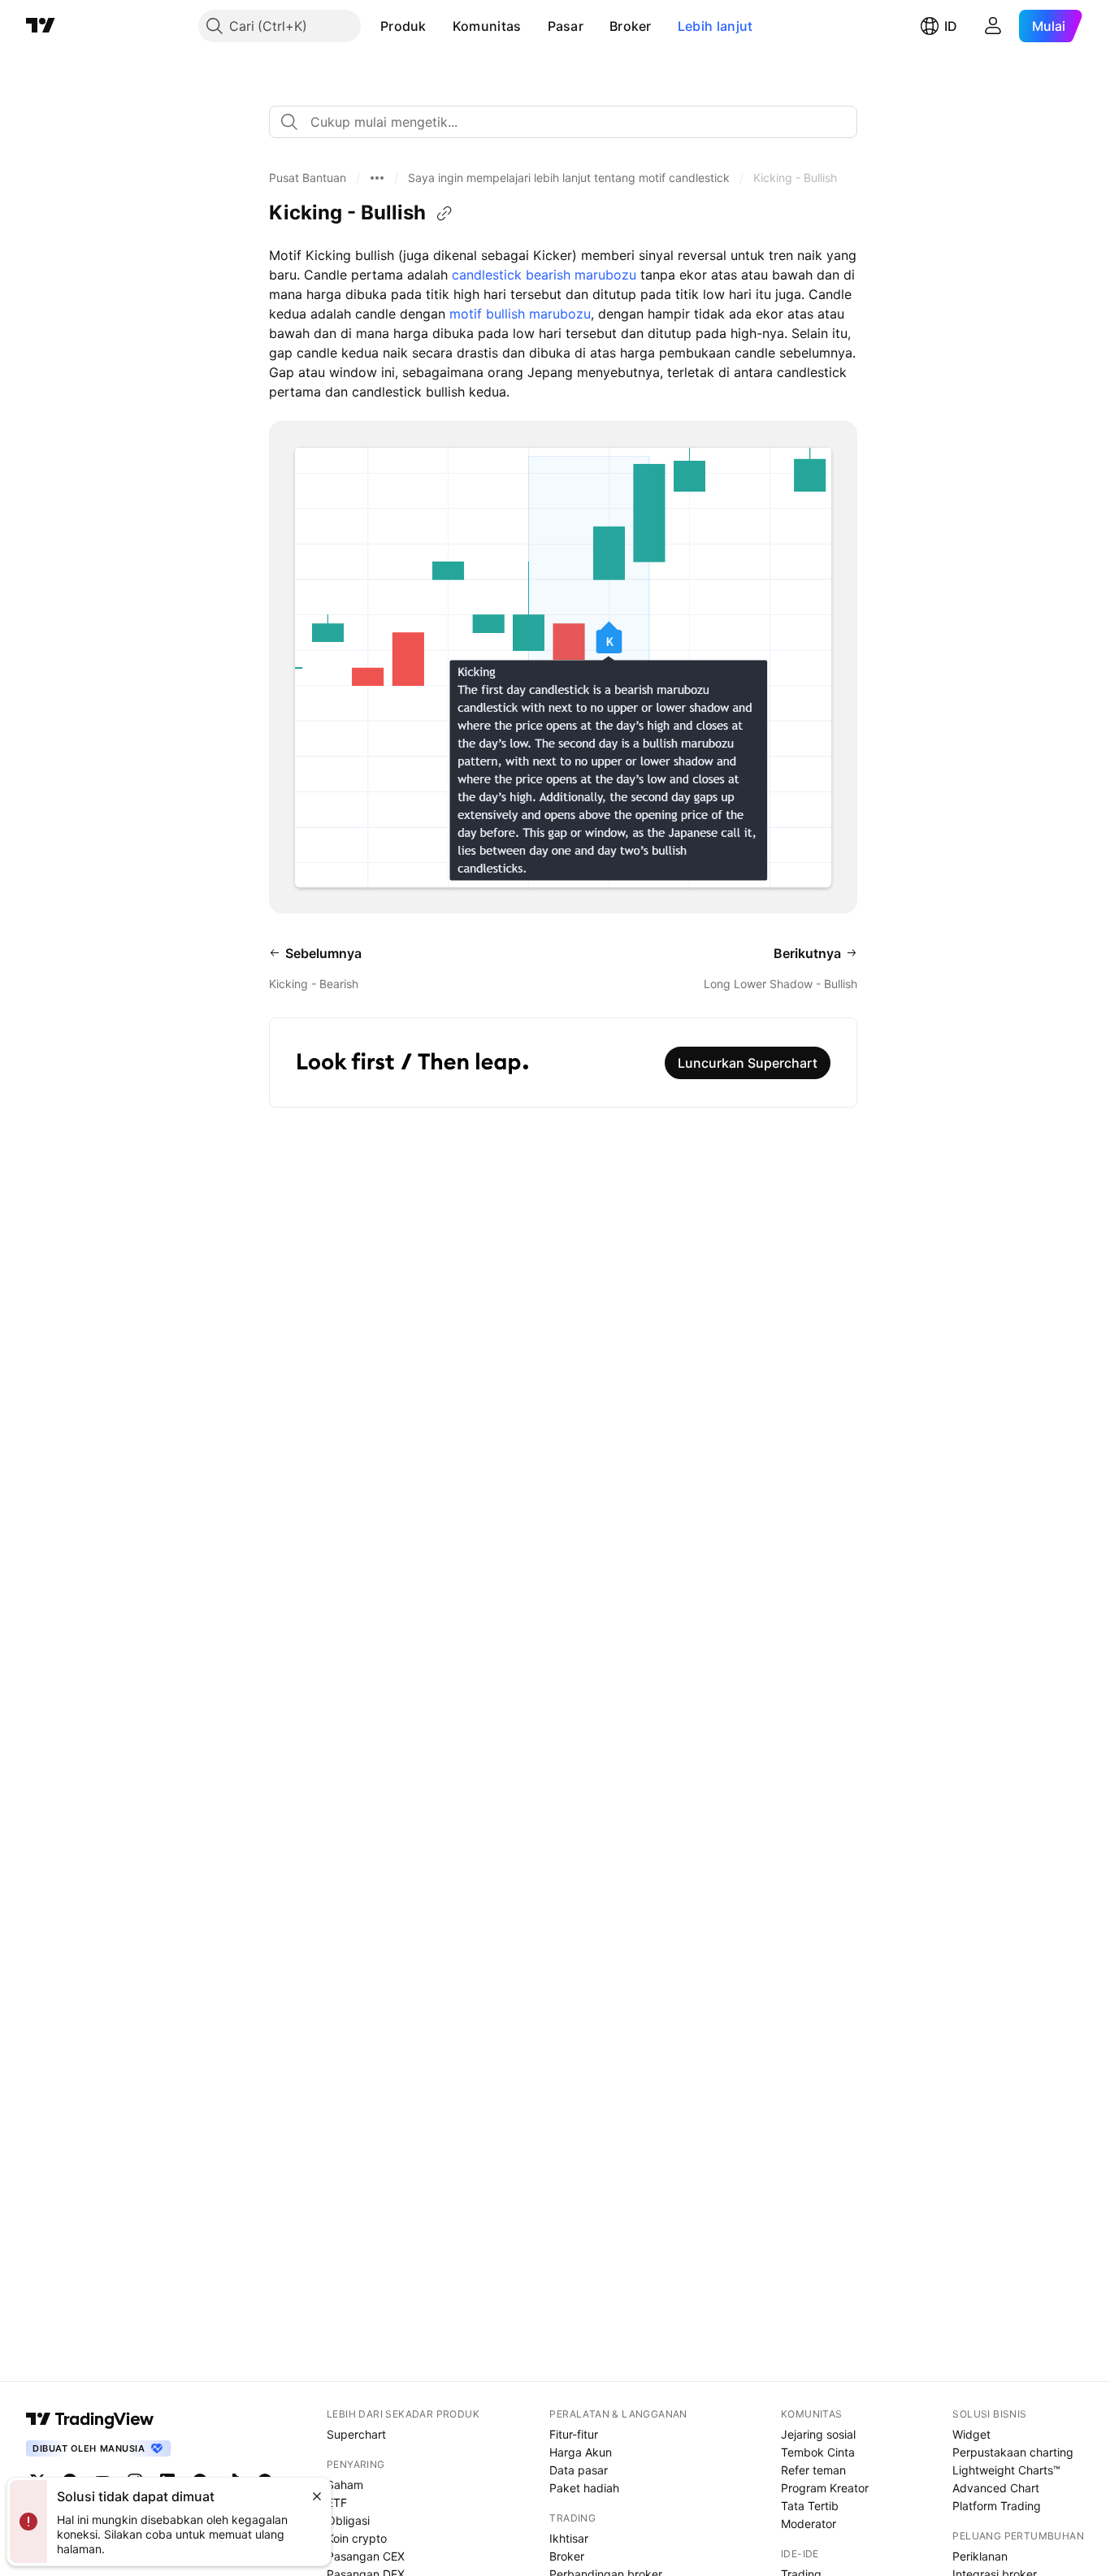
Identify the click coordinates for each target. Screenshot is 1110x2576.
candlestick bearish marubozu (544, 275)
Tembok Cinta (818, 2452)
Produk (403, 26)
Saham (345, 2485)
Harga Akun (581, 2452)
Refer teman (813, 2470)
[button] (439, 26)
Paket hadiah (584, 2488)
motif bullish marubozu (520, 314)
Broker (631, 26)
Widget (971, 2434)
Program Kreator (825, 2488)
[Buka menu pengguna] (993, 26)
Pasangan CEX (366, 2556)
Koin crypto (357, 2538)
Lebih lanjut (715, 26)
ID (951, 26)
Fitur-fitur (574, 2434)
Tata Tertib (810, 2506)
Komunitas (487, 26)
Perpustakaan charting (1013, 2452)
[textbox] (570, 122)
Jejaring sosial (818, 2434)
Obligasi (348, 2520)
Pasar (566, 26)
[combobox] (563, 122)
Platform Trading (997, 2506)
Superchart (356, 2434)
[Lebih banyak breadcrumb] (377, 178)
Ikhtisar (569, 2538)
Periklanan (980, 2556)
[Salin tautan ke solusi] (444, 214)
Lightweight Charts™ (1006, 2470)
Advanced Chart (996, 2488)
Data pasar (579, 2470)
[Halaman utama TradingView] (41, 26)
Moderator (809, 2524)
